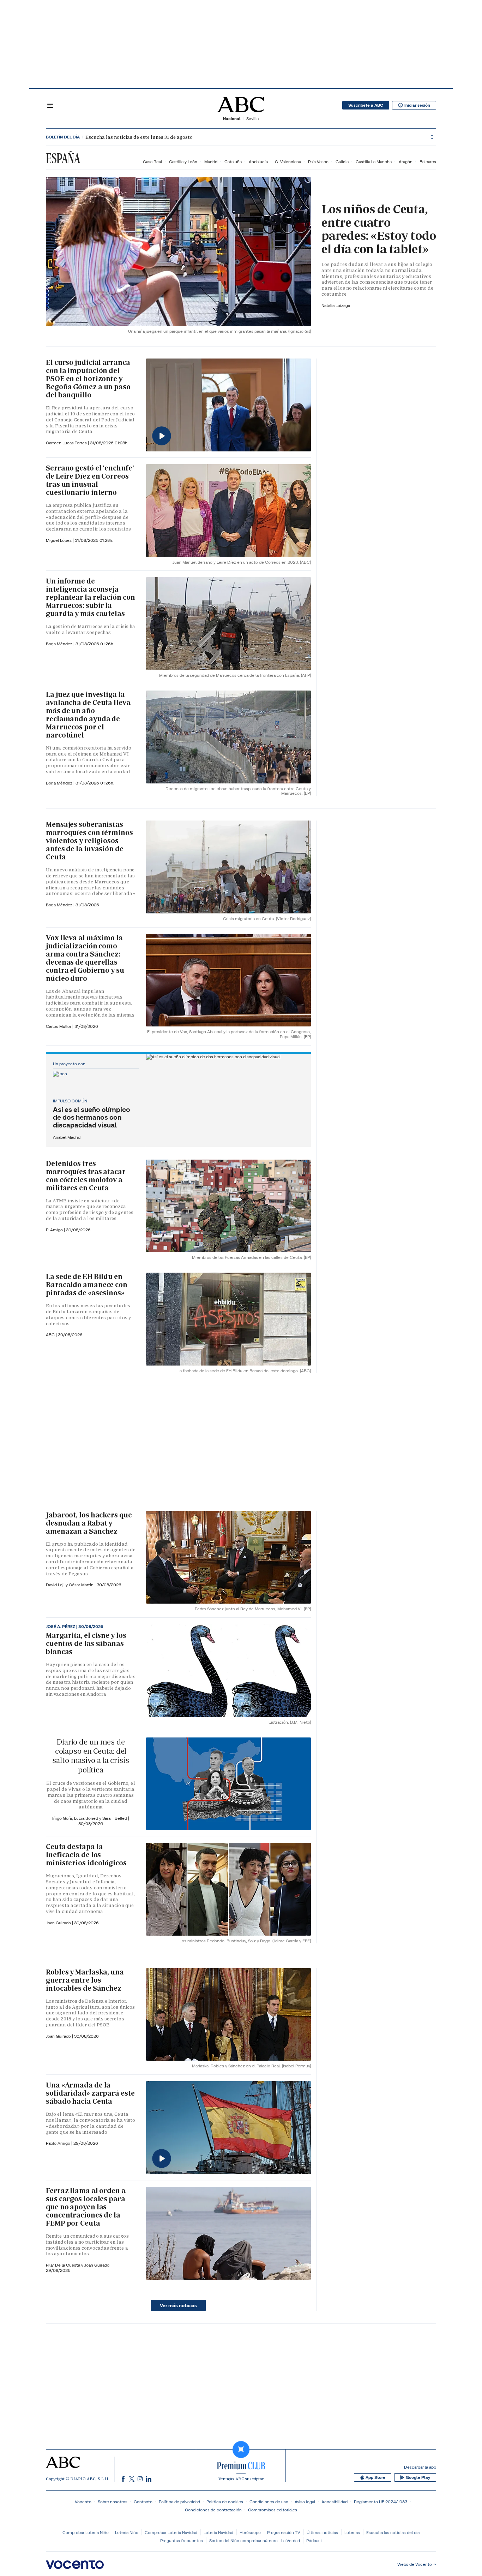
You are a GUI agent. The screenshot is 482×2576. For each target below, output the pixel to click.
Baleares (428, 162)
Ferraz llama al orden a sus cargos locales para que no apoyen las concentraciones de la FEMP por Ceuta (86, 2207)
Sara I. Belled (115, 1818)
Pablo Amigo (59, 2143)
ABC (51, 1335)
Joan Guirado (59, 1923)
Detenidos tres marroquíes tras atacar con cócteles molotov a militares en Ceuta (86, 1176)
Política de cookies (225, 2502)
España (63, 158)
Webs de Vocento (415, 2564)
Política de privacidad (179, 2502)
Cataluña (233, 162)
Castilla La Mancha (374, 162)
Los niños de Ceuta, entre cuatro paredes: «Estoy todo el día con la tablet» (379, 229)
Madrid (211, 162)
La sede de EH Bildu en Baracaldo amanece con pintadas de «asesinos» (87, 1285)
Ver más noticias (178, 2305)
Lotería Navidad (218, 2532)
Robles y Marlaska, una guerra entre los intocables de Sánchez (85, 1980)
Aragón (406, 162)
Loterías (352, 2532)
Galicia (342, 162)
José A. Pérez (61, 1627)
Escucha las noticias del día (393, 2532)
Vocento (83, 2502)
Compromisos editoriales (273, 2510)
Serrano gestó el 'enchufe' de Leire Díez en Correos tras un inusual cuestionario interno (90, 480)
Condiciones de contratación (213, 2510)
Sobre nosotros (113, 2502)
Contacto (143, 2502)
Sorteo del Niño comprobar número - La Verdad (255, 2541)
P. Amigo (55, 1230)
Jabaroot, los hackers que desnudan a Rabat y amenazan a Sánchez (89, 1523)
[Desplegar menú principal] (50, 105)
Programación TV (284, 2532)
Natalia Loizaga (336, 305)
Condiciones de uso (269, 2502)
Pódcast (314, 2541)
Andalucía (258, 162)
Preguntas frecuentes (182, 2541)
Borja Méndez (60, 644)
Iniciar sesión (417, 105)
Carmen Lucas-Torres (67, 443)
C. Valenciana (288, 162)
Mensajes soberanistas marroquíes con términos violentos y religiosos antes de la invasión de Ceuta (89, 841)
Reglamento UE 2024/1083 (381, 2502)
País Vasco (318, 162)
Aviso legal (305, 2502)
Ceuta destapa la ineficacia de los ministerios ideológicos (86, 1855)
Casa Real (152, 162)
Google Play (418, 2477)
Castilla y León (183, 162)
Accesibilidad (335, 2502)
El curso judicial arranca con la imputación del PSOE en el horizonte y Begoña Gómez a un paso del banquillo (88, 379)
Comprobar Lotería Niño (86, 2532)
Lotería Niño (127, 2532)
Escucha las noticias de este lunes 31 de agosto (139, 137)
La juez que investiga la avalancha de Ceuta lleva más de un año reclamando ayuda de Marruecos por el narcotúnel (88, 715)
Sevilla (252, 119)
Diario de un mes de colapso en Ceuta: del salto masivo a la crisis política (91, 1756)
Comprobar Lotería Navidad (171, 2532)
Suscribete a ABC (366, 105)
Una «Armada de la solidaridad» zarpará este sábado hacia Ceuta (90, 2093)
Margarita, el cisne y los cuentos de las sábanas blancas (86, 1644)
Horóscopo (250, 2532)
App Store (375, 2477)
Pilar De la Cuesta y (65, 2265)
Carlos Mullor (59, 1026)
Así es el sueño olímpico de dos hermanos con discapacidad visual (92, 1117)
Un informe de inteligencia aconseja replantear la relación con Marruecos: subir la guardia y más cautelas (90, 597)
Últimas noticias (322, 2532)
